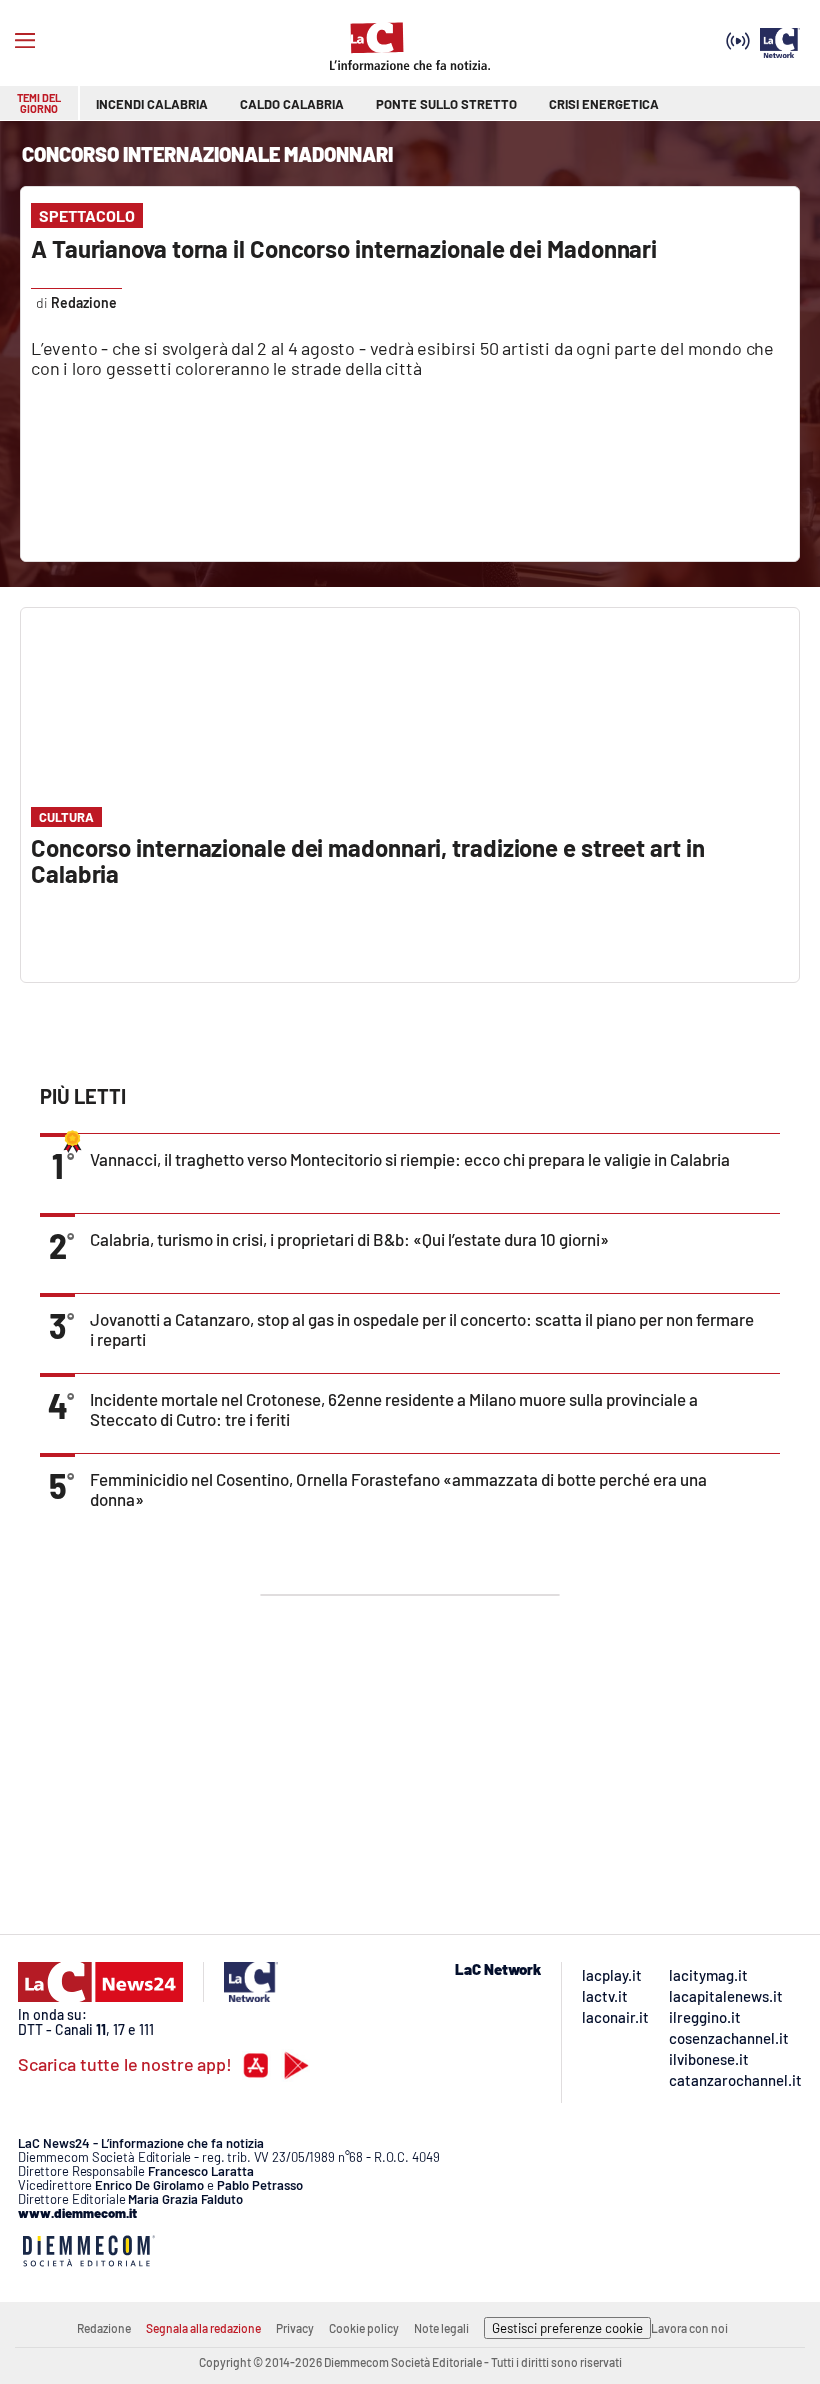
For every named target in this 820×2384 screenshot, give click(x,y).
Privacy (295, 2328)
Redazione (104, 2328)
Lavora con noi (689, 2328)
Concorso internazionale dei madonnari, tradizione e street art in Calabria (368, 860)
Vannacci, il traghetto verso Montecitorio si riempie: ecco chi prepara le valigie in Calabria (410, 1159)
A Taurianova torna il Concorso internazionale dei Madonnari (344, 248)
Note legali (441, 2328)
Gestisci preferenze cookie (567, 2328)
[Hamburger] (25, 41)
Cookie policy (364, 2328)
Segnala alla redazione (203, 2328)
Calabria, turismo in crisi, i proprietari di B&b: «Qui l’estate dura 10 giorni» (349, 1239)
